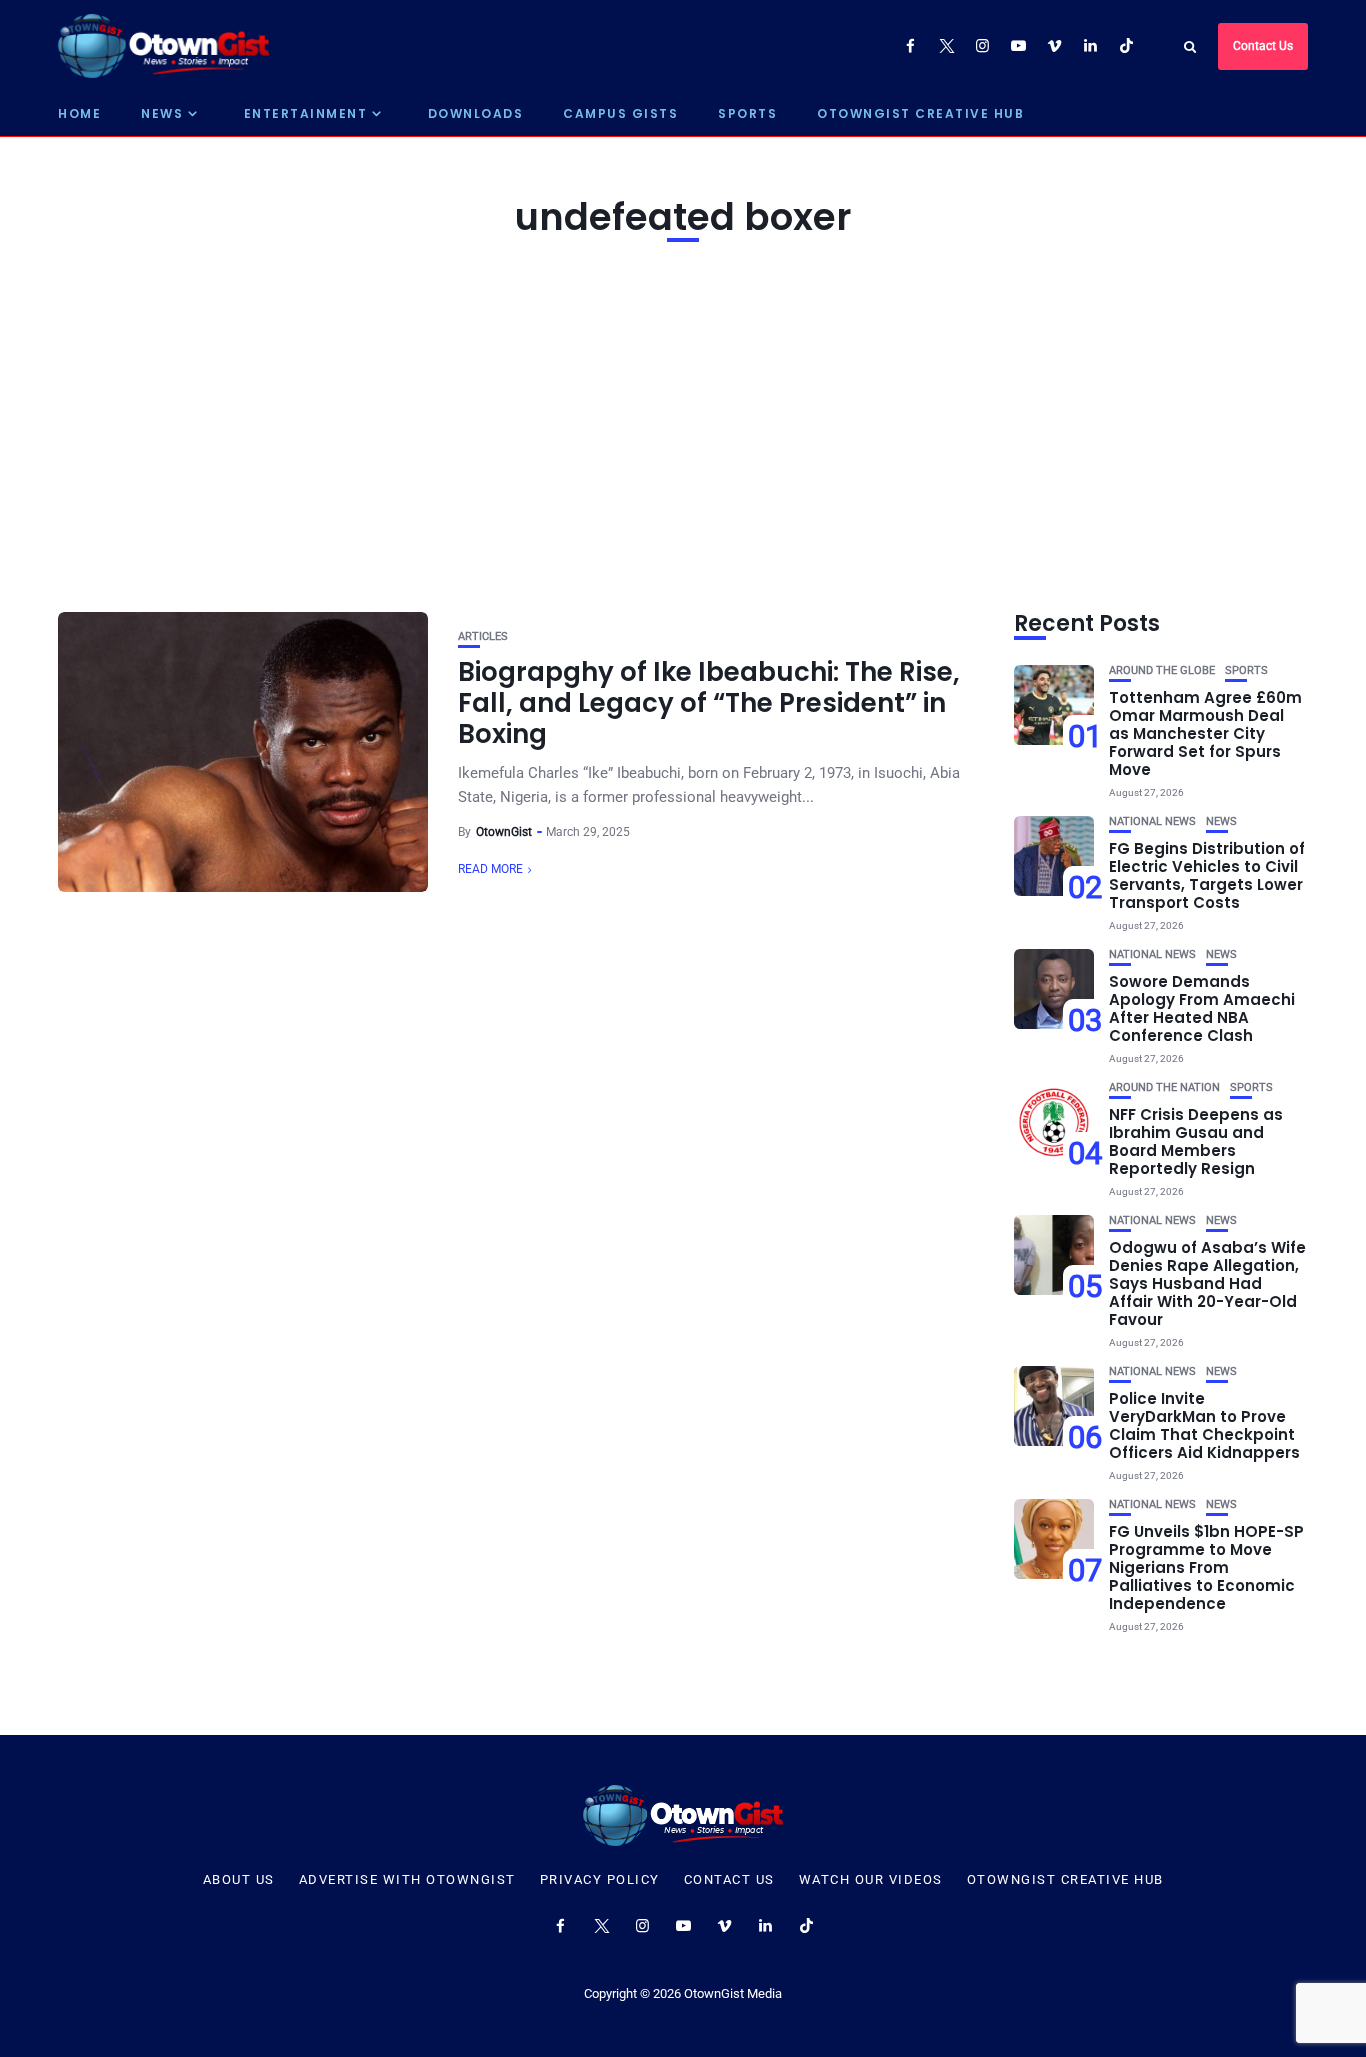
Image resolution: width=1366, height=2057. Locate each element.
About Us (239, 1880)
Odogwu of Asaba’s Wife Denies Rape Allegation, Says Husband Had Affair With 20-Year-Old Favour (1207, 1283)
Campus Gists (620, 113)
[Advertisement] (683, 422)
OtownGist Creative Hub (920, 113)
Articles (483, 636)
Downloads (476, 113)
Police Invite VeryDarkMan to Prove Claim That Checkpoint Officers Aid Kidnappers (1204, 1425)
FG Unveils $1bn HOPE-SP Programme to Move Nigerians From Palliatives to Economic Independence (1206, 1567)
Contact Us (1263, 46)
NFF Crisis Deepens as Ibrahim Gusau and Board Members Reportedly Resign (1196, 1141)
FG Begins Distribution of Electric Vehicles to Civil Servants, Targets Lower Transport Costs (1207, 875)
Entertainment (306, 113)
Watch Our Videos (871, 1880)
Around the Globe (1162, 670)
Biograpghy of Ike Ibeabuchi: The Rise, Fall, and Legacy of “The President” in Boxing (709, 703)
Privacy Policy (600, 1880)
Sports (747, 113)
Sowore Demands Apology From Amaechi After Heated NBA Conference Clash (1202, 1008)
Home (79, 113)
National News (1152, 821)
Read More (490, 869)
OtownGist (504, 832)
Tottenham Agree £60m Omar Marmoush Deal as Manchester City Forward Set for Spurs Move (1205, 733)
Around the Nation (1164, 1087)
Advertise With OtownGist (407, 1880)
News (162, 113)
